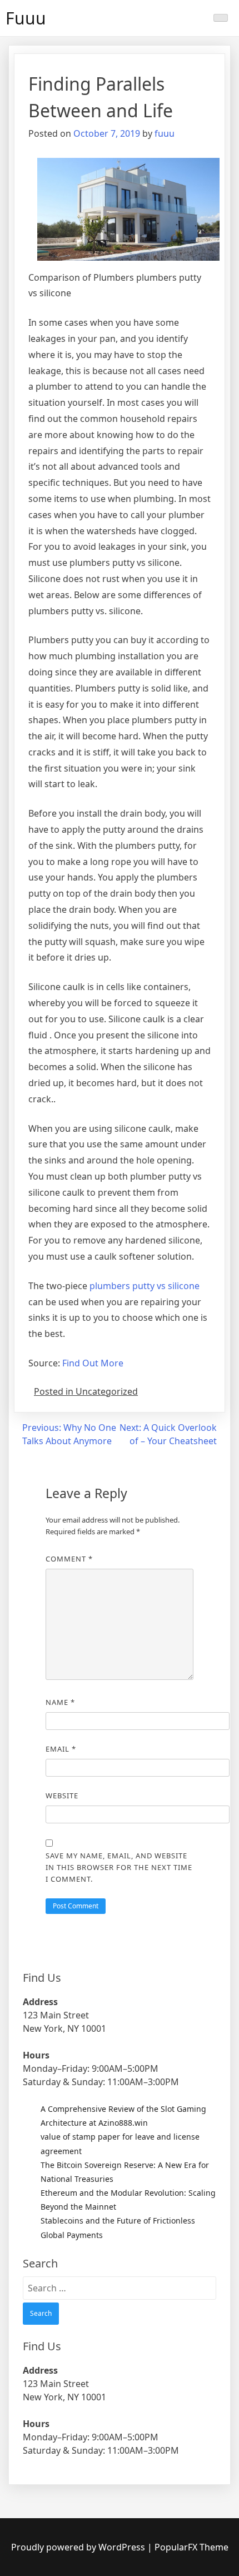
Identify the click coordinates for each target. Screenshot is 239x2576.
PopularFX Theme (191, 2547)
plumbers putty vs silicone (145, 1286)
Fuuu (26, 18)
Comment (69, 1559)
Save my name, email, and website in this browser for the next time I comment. (119, 1867)
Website (62, 1796)
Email (61, 1749)
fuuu (165, 133)
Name (60, 1702)
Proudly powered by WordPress (79, 2547)
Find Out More (93, 1363)
